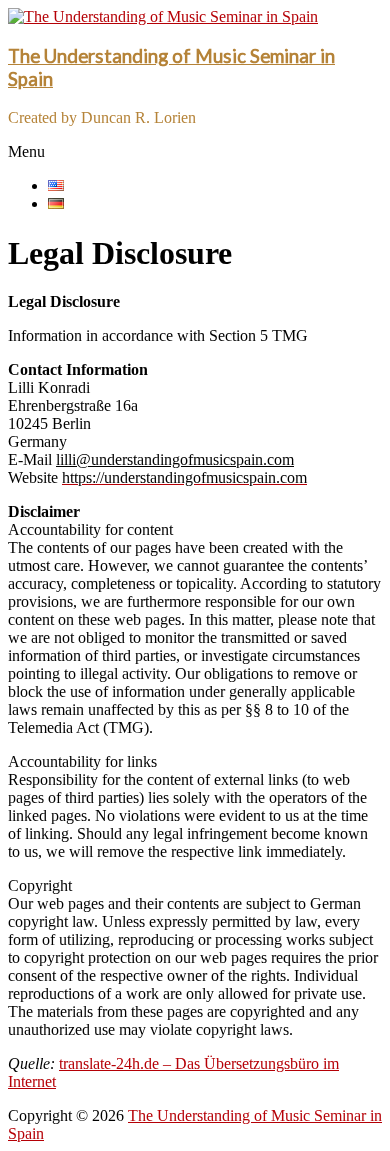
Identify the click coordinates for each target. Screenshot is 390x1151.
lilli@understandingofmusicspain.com (175, 459)
